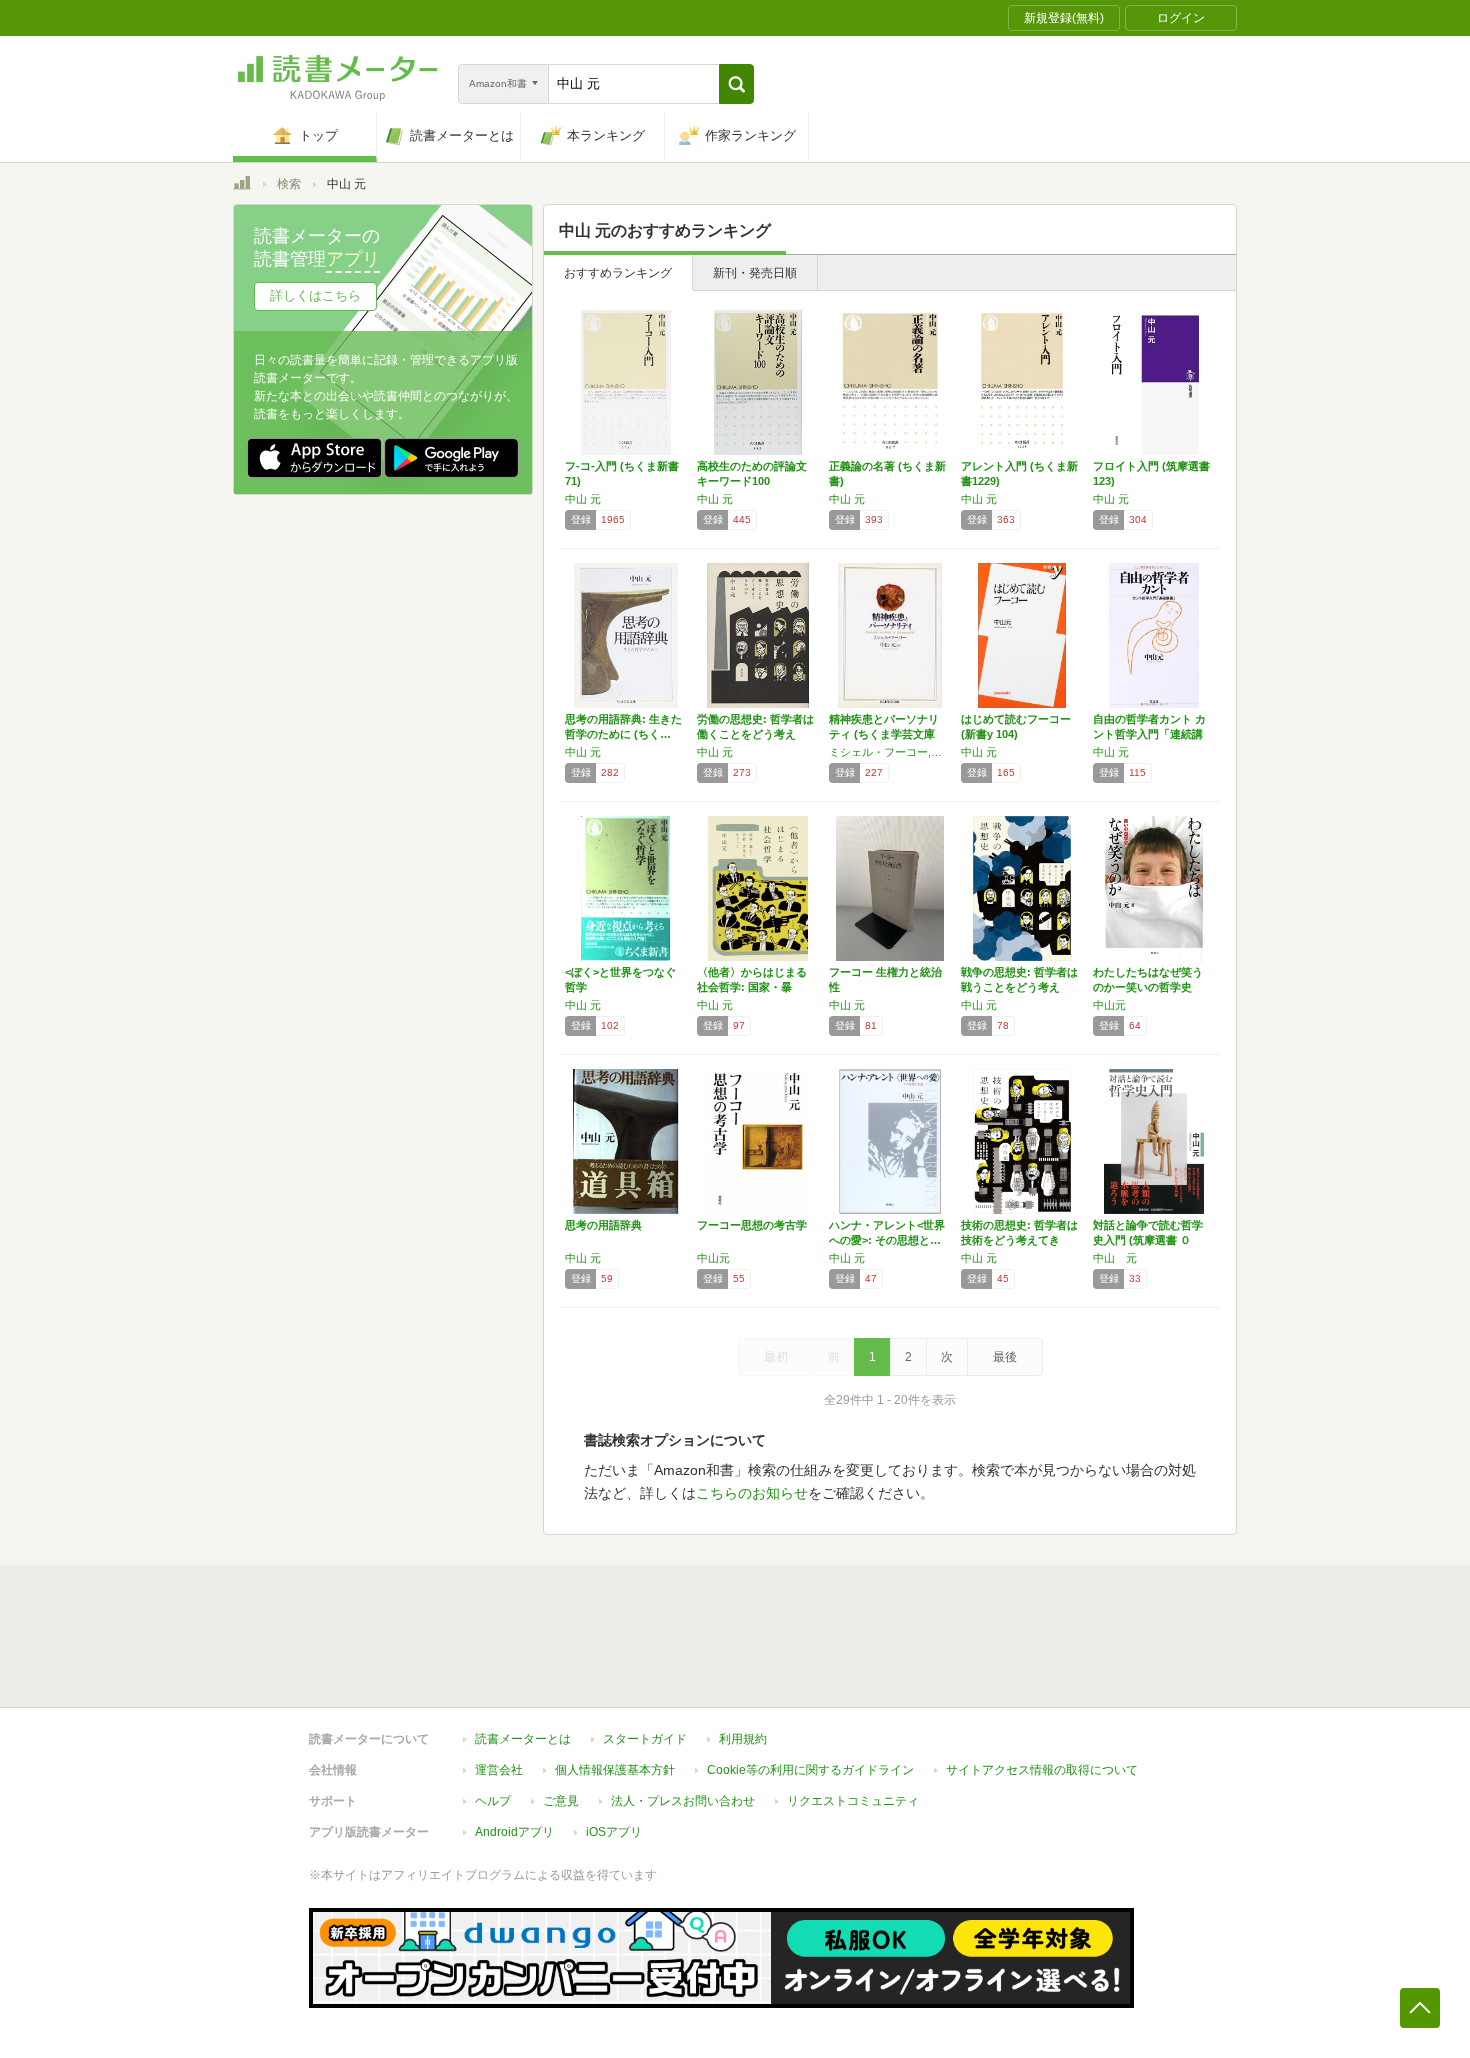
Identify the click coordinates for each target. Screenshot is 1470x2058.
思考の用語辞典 (603, 1225)
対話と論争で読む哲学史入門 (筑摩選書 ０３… (1148, 1240)
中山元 (1109, 1005)
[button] (736, 84)
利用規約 (743, 1739)
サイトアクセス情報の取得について (1042, 1770)
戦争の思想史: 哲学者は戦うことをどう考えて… (1019, 987)
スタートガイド (645, 1739)
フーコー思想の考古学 (752, 1225)
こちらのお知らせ (752, 1493)
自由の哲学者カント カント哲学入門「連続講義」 (1149, 734)
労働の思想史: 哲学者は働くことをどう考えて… (755, 734)
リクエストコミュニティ (853, 1801)
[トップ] (242, 186)
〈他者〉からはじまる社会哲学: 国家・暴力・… (752, 987)
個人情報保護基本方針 (615, 1770)
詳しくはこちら (315, 295)
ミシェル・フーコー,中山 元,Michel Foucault (890, 752)
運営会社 (499, 1770)
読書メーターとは (523, 1739)
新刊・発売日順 (755, 273)
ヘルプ (493, 1801)
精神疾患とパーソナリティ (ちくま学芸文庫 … (884, 734)
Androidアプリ (514, 1832)
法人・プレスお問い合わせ (683, 1801)
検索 (289, 184)
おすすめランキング (618, 273)
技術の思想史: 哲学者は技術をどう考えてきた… (1019, 1240)
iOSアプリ (614, 1832)
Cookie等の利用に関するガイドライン (810, 1770)
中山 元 (583, 499)
